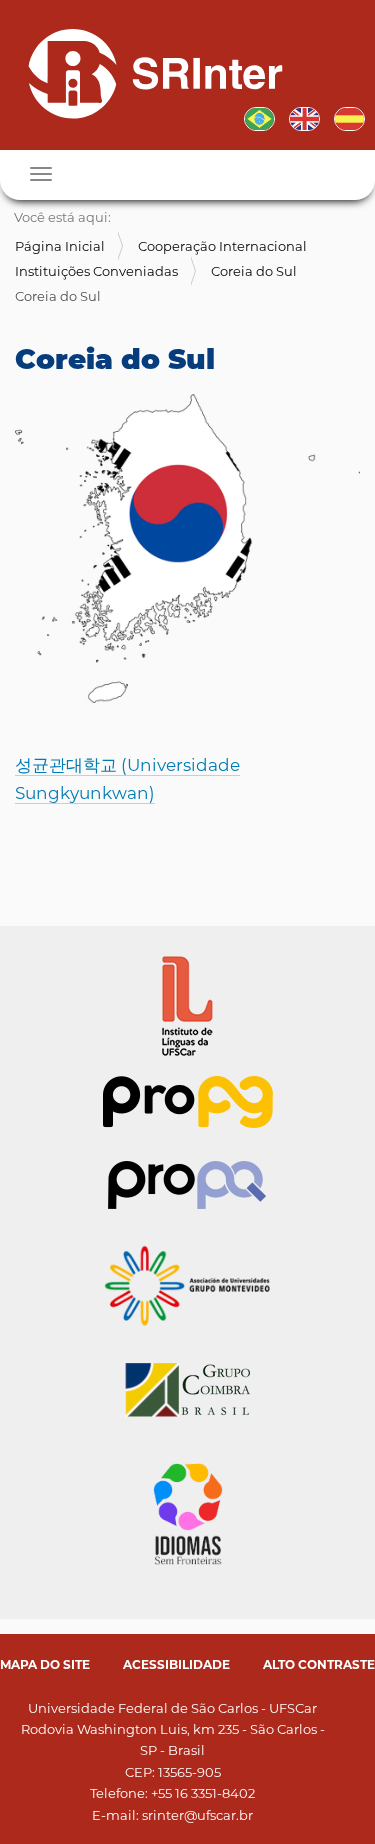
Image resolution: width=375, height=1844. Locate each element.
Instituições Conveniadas (96, 271)
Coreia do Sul (254, 271)
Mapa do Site (45, 1664)
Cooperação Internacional (222, 246)
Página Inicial (60, 246)
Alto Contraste (319, 1664)
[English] (304, 117)
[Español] (349, 117)
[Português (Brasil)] (148, 73)
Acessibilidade (176, 1664)
